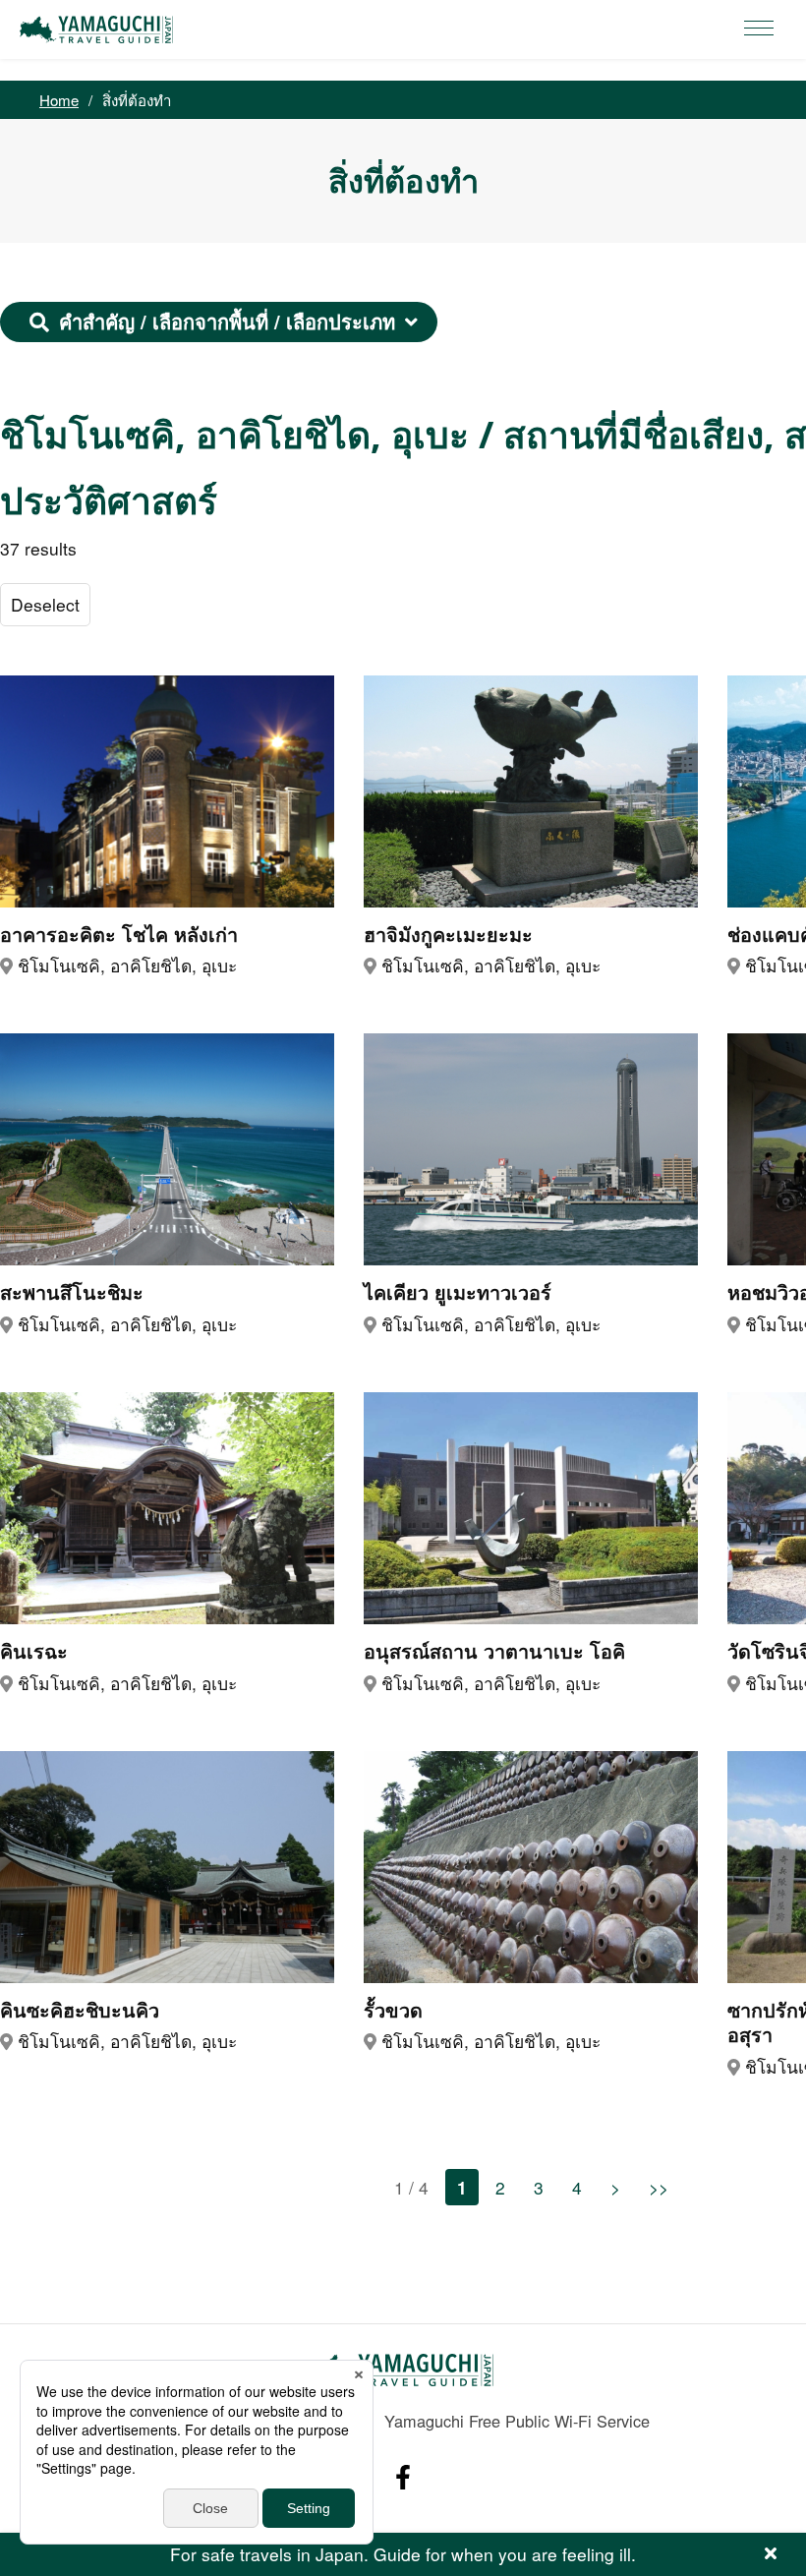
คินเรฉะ (34, 1652)
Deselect (45, 604)
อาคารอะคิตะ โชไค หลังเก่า (119, 935)
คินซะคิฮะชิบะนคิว (80, 2011)
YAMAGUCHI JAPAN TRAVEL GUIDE (99, 29)
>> (659, 2187)
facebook (403, 2477)
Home (59, 100)
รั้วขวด (393, 2011)
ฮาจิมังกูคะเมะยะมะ (448, 935)
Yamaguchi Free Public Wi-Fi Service (517, 2421)
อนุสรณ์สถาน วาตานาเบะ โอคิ (494, 1652)
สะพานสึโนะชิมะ (72, 1293)
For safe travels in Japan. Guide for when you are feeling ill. (403, 2554)
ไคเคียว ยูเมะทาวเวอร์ (458, 1293)
